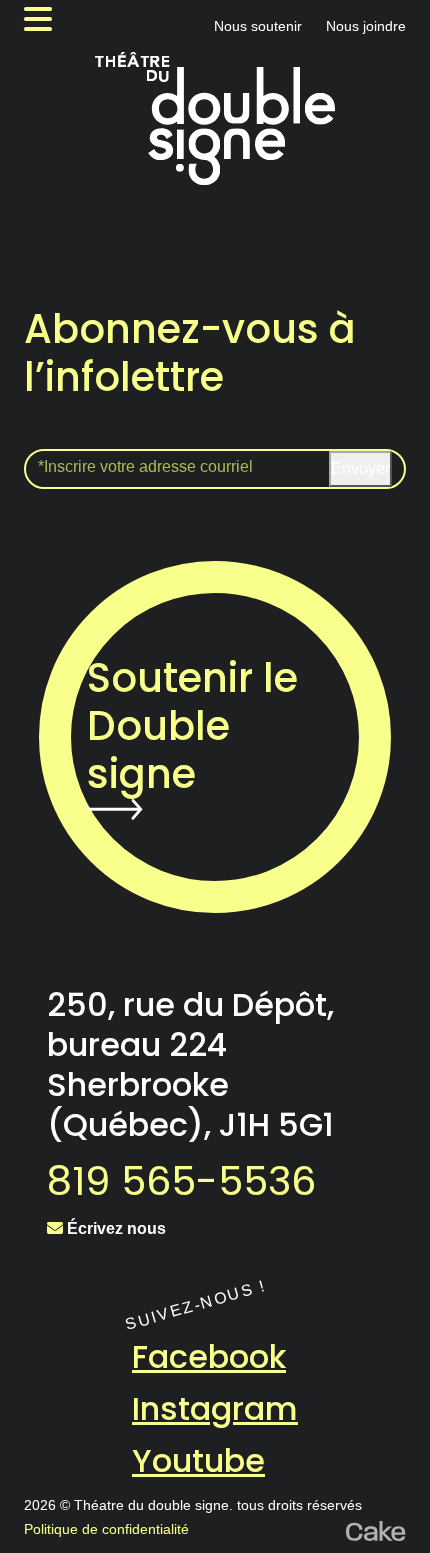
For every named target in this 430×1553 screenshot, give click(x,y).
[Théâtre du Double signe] (215, 118)
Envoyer (360, 468)
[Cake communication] (376, 1529)
